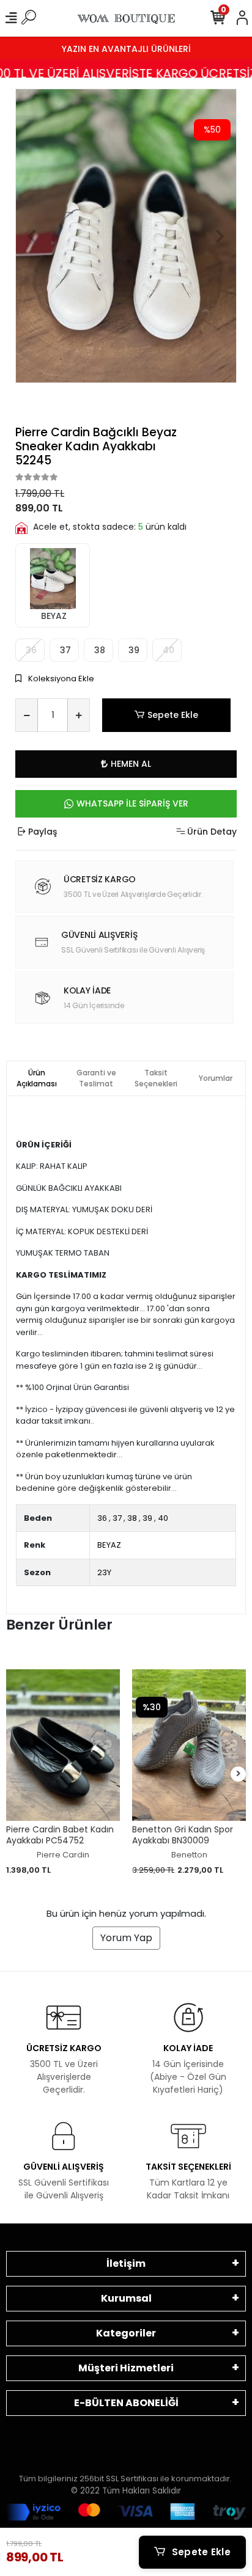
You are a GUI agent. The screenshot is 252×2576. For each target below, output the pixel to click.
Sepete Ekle (173, 715)
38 (98, 650)
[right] (239, 1774)
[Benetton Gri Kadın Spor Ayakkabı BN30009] (189, 1745)
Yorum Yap (126, 1938)
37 (64, 650)
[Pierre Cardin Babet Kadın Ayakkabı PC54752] (63, 1745)
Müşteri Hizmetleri (126, 2368)
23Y (104, 1572)
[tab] (37, 1078)
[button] (32, 236)
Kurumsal (126, 2298)
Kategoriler (126, 2333)
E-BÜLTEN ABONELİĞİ (126, 2403)
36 (102, 1518)
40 (163, 1518)
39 (133, 650)
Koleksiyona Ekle (60, 679)
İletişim (126, 2263)
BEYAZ (53, 616)
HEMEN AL (131, 764)
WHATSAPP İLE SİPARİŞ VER (132, 803)
